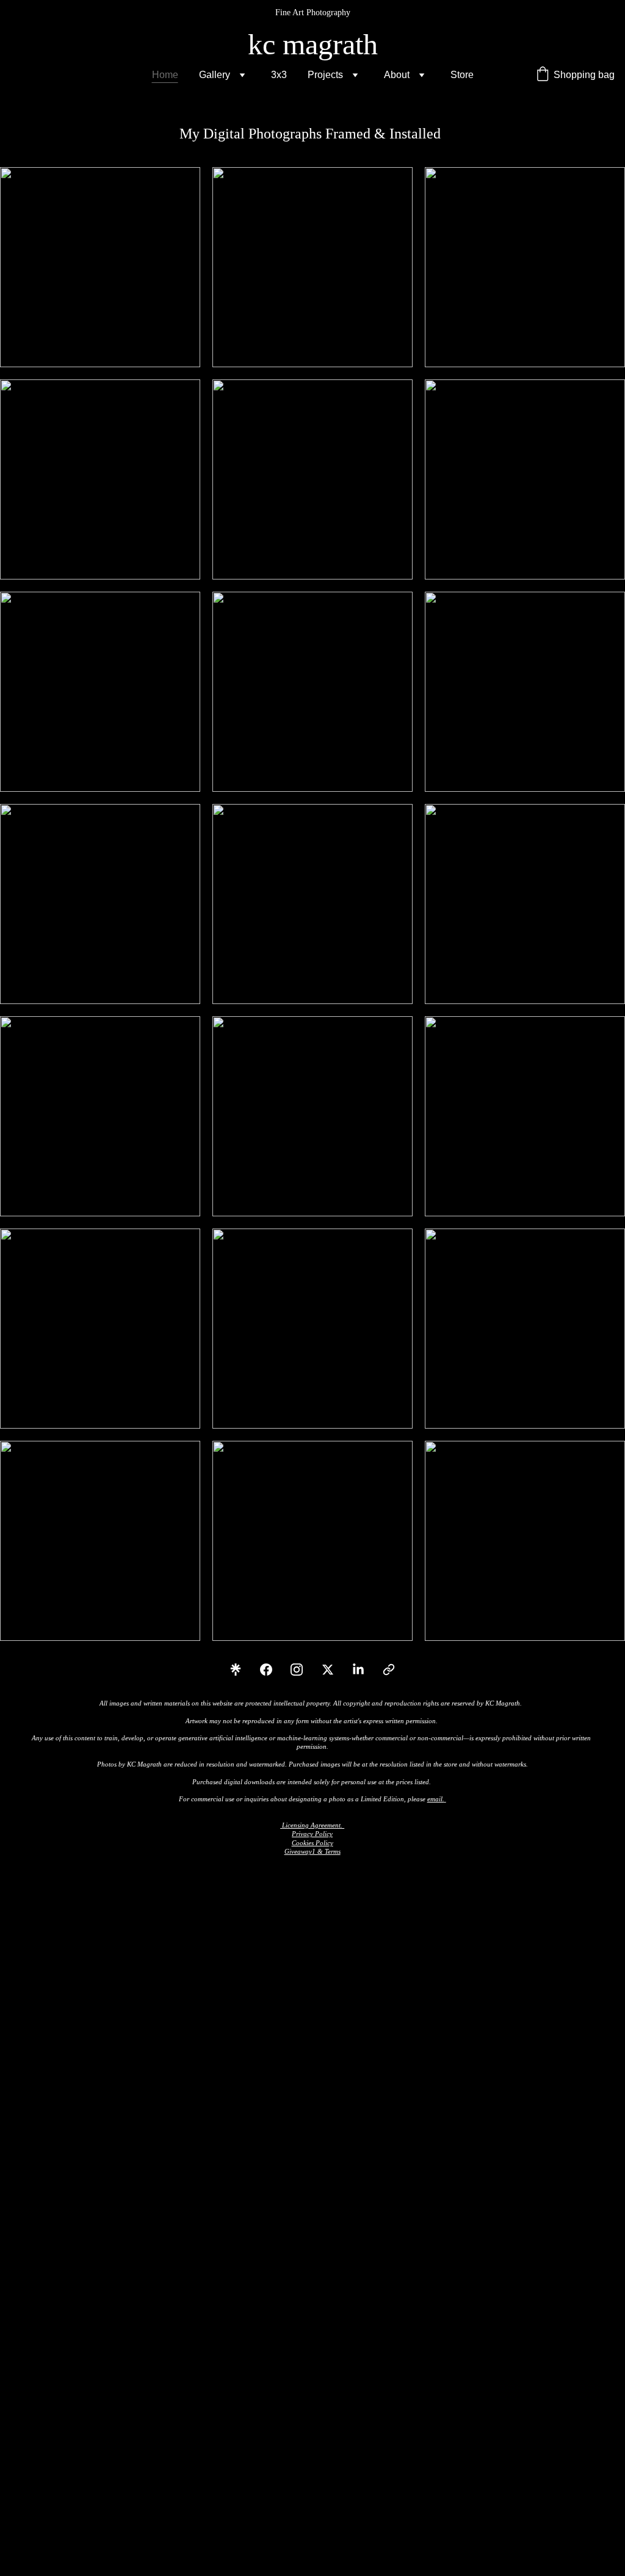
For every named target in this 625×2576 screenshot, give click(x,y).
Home (165, 75)
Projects (325, 75)
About (397, 75)
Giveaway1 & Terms (312, 1851)
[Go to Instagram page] (303, 1670)
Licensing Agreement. (312, 1825)
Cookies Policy (312, 1843)
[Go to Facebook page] (272, 1670)
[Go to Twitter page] (334, 1670)
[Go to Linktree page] (242, 1670)
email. (436, 1799)
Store (462, 75)
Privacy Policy (312, 1834)
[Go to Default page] (389, 1670)
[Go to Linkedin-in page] (364, 1670)
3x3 (279, 75)
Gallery (215, 75)
